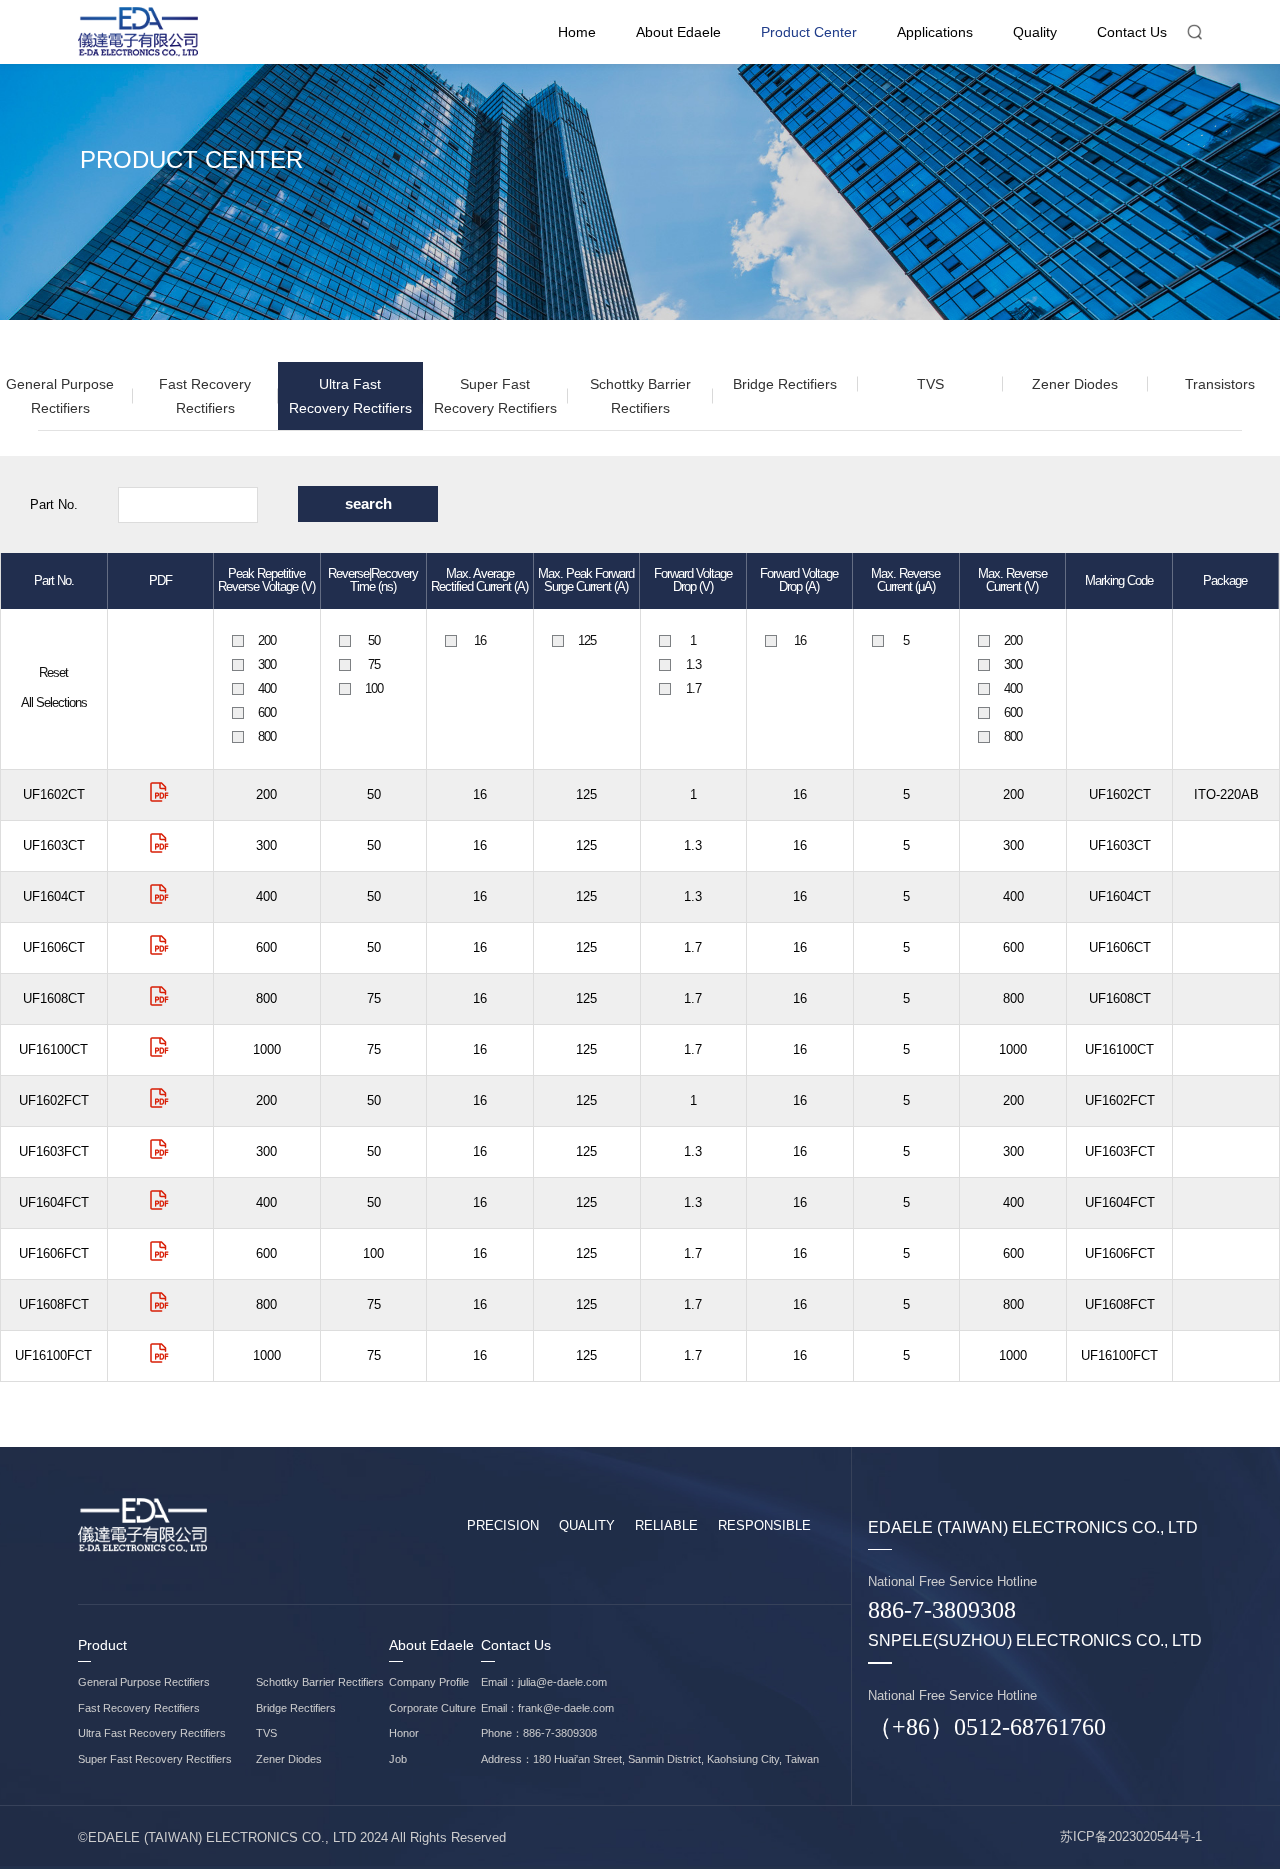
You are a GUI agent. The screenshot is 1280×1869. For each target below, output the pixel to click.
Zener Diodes (1075, 384)
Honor (404, 1733)
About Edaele (678, 32)
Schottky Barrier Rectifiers (640, 396)
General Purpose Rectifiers (144, 1682)
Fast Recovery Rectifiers (205, 396)
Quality (1035, 32)
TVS (930, 384)
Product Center (809, 32)
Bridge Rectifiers (785, 384)
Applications (935, 32)
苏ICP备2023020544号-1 (1131, 1836)
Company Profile (429, 1682)
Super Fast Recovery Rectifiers (495, 396)
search (368, 503)
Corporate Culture (432, 1708)
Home (577, 32)
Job (398, 1759)
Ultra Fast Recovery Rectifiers (350, 396)
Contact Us (1132, 32)
